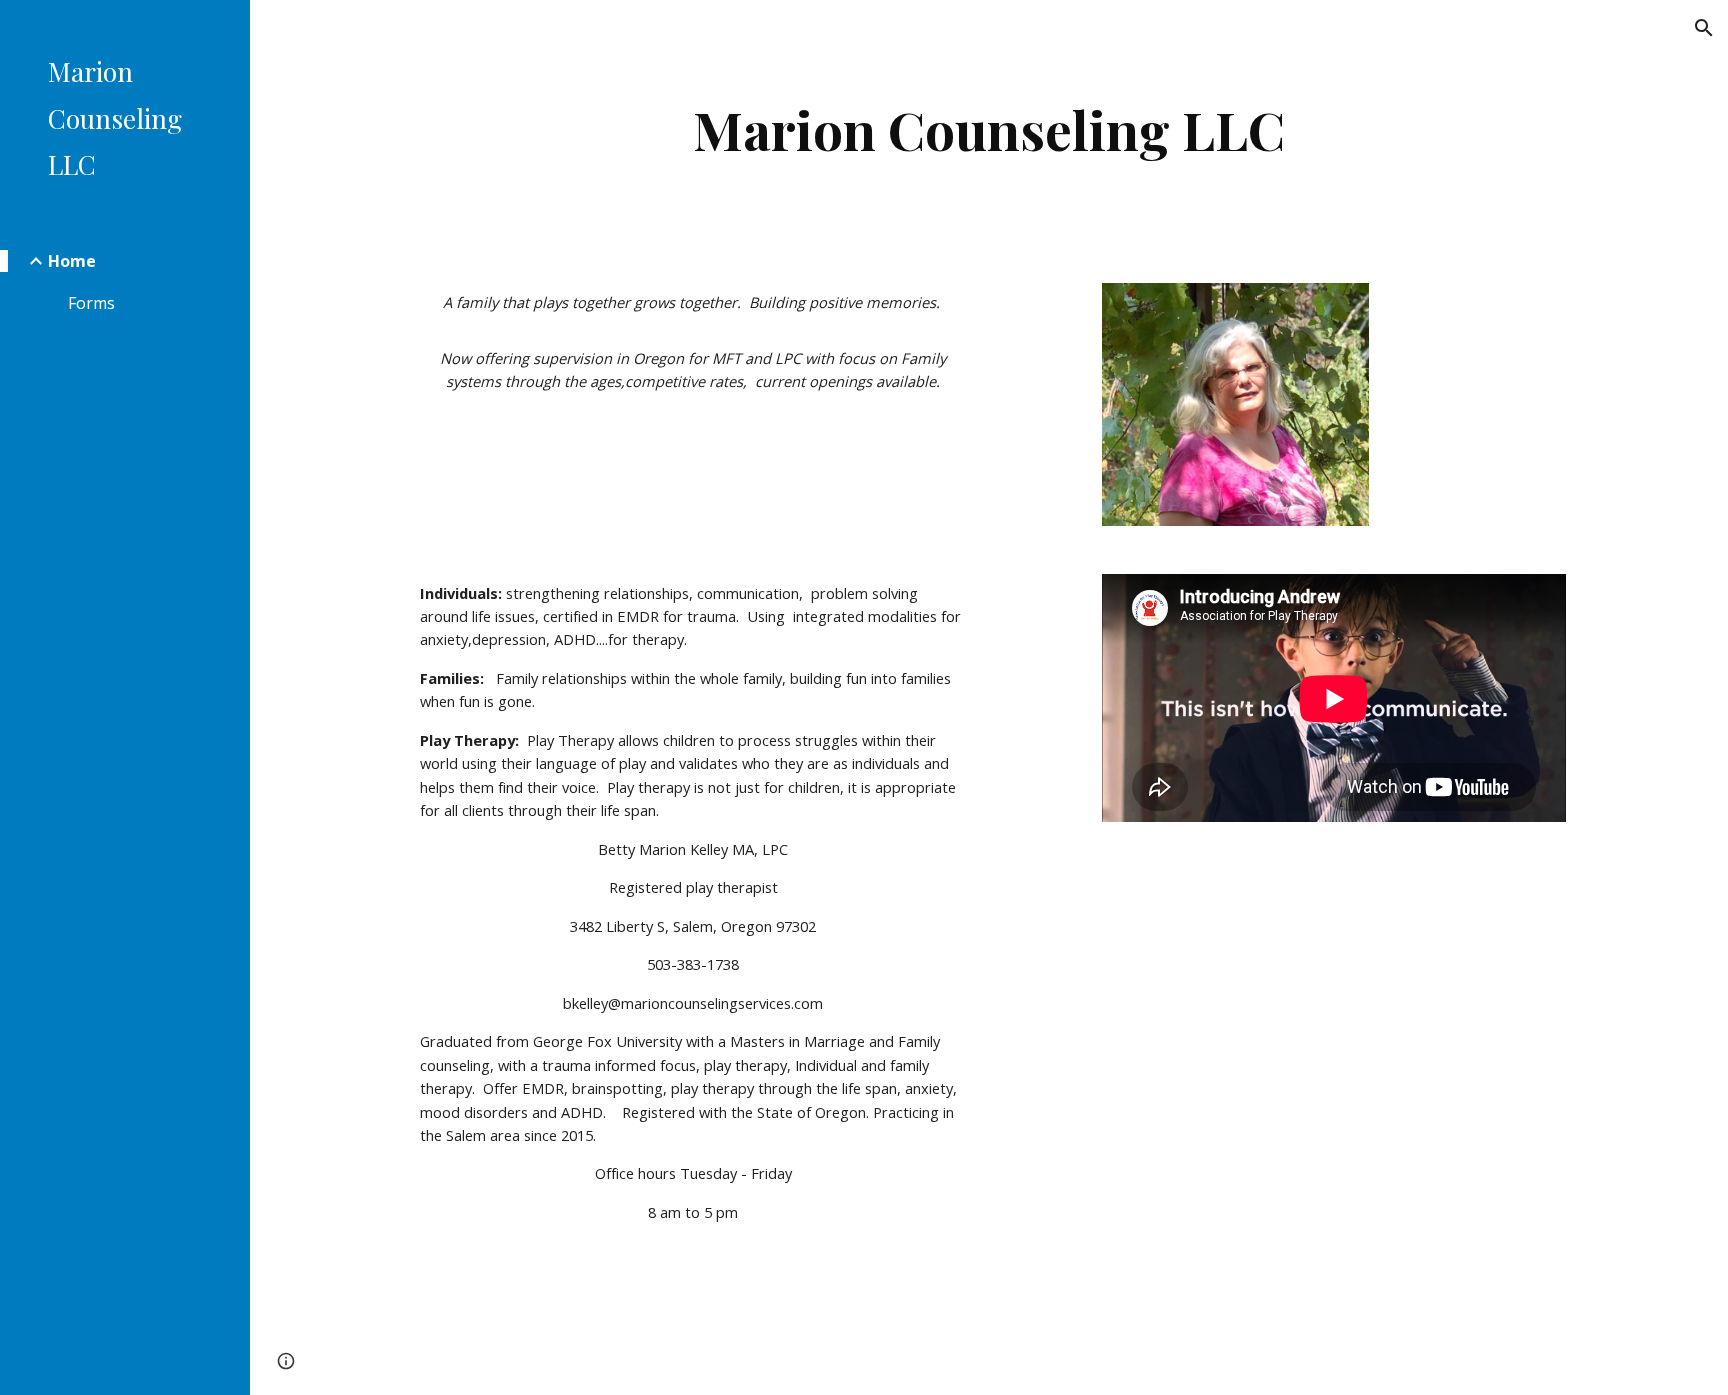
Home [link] (72, 261)
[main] (989, 129)
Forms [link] (91, 303)
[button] (1704, 28)
